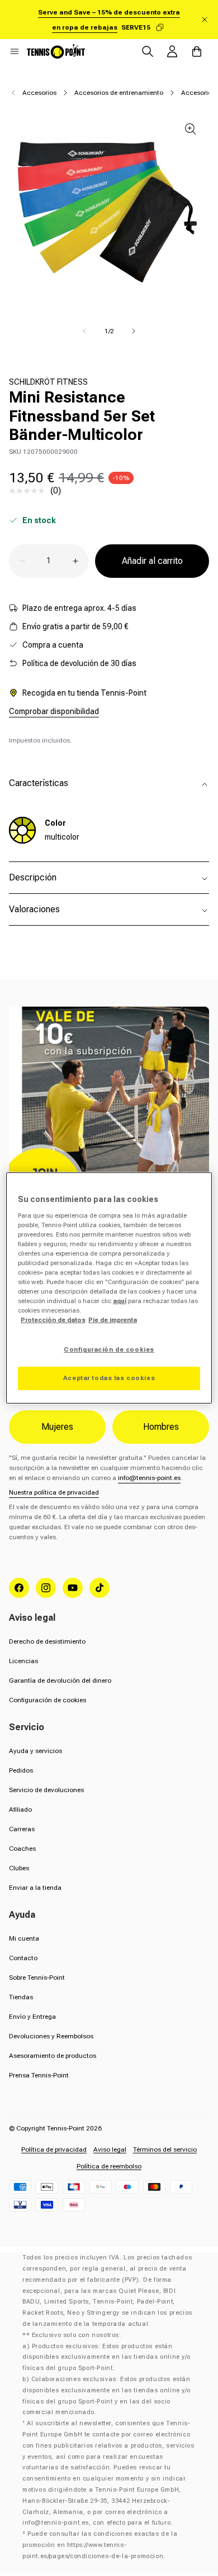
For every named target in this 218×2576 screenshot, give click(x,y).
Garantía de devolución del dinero (60, 1680)
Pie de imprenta (113, 1320)
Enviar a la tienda (35, 1888)
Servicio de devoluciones (46, 1790)
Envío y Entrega (32, 2017)
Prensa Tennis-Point (39, 2075)
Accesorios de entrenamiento (119, 93)
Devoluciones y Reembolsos (51, 2036)
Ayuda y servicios (35, 1751)
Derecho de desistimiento (47, 1641)
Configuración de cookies (48, 1700)
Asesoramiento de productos (53, 2056)
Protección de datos (53, 1320)
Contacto (23, 1958)
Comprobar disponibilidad (54, 711)
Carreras (22, 1829)
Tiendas (21, 1997)
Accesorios (39, 93)
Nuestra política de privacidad (54, 1492)
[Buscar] (148, 51)
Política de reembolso (109, 2166)
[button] (15, 51)
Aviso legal (110, 2149)
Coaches (22, 1849)
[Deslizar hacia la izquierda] (84, 331)
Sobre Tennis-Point (37, 1978)
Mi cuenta (24, 1938)
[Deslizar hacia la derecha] (134, 331)
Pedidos (21, 1770)
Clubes (19, 1868)
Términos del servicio (165, 2149)
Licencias (23, 1661)
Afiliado (20, 1809)
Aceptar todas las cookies (109, 1378)
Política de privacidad (54, 2149)
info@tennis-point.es (149, 1478)
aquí (120, 1301)
